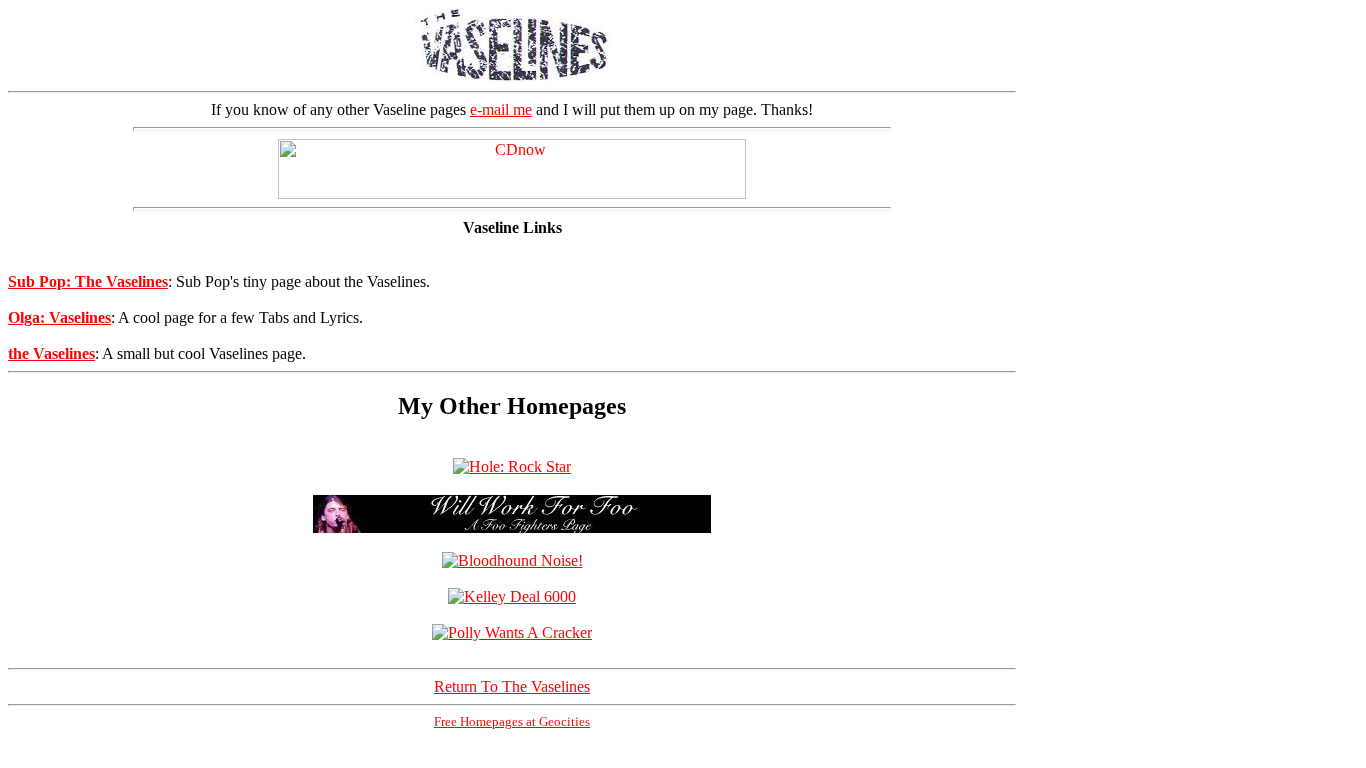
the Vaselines (51, 353)
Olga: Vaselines (59, 317)
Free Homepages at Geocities (512, 721)
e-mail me (501, 109)
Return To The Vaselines (512, 686)
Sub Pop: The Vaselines (88, 281)
